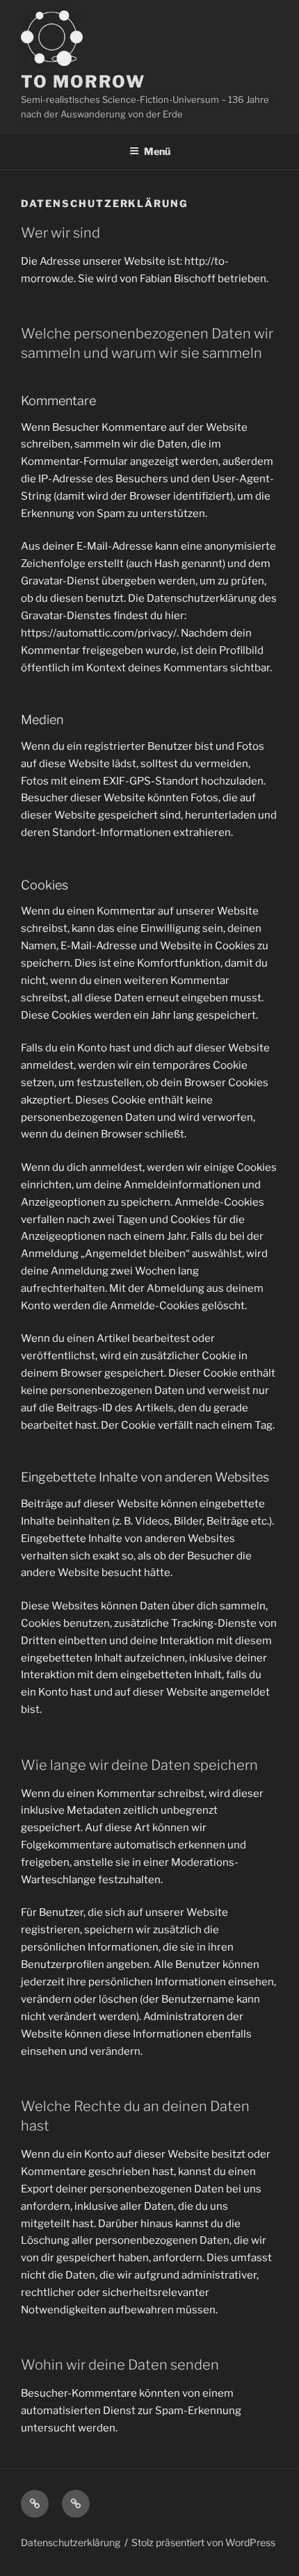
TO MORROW (83, 82)
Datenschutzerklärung (71, 2542)
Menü (157, 151)
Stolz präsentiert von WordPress (203, 2542)
